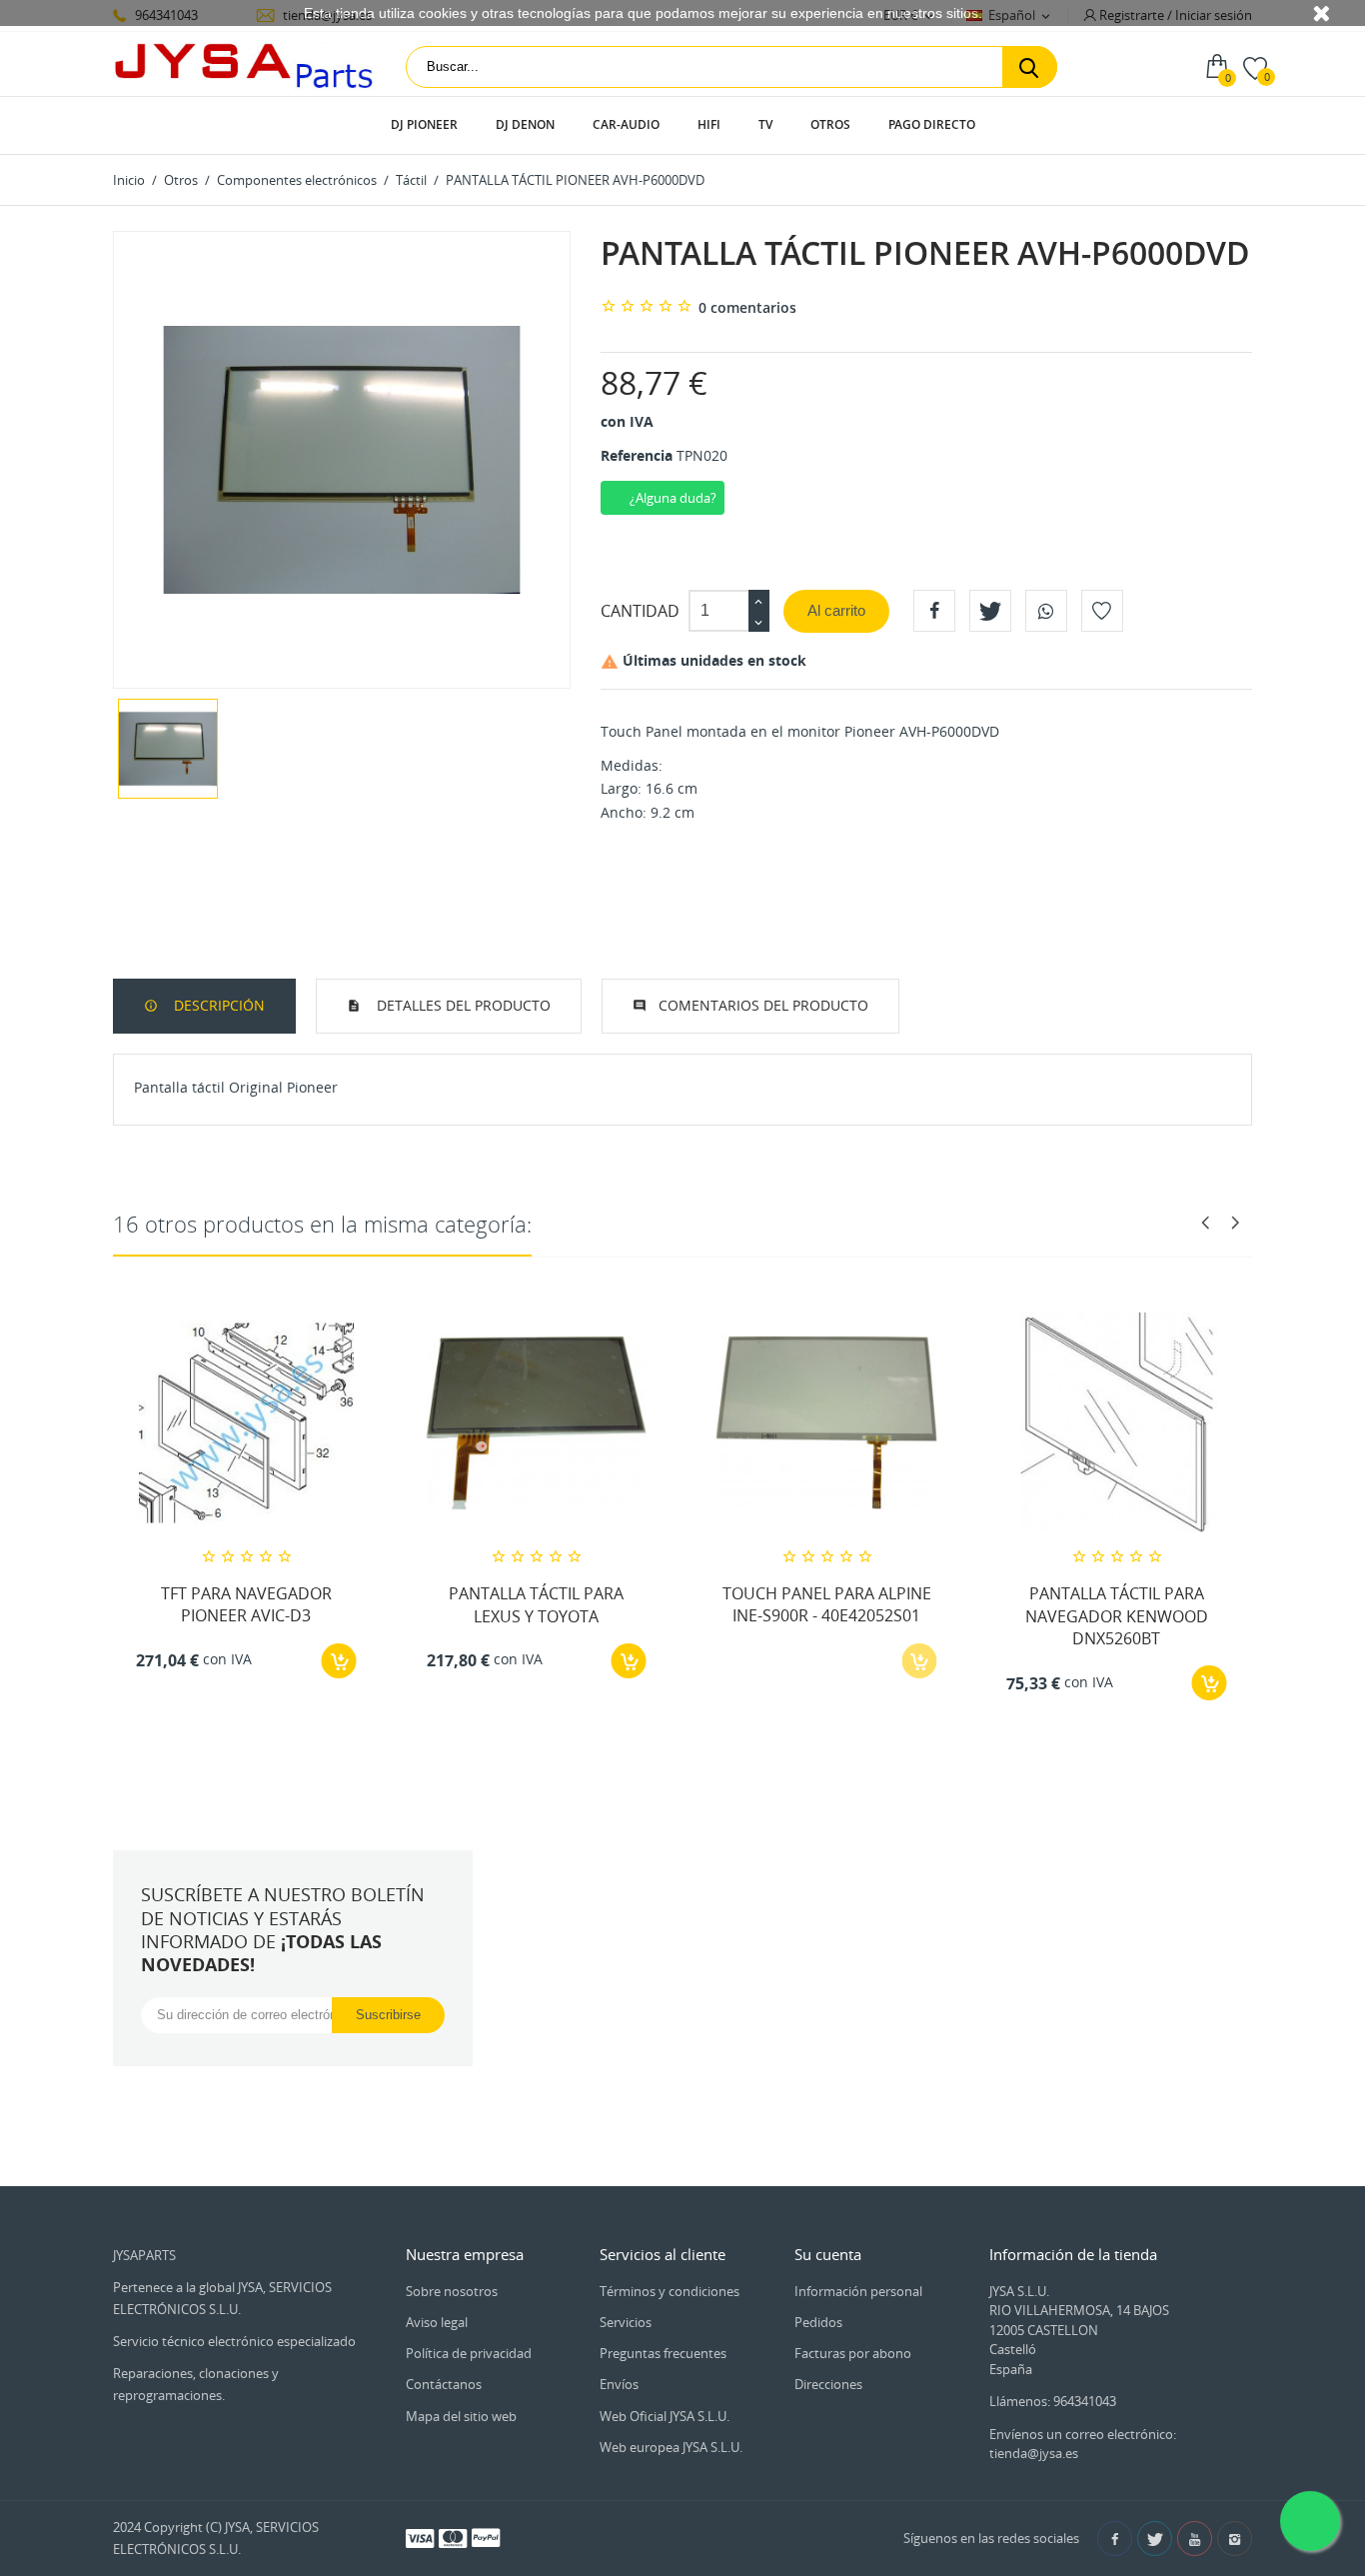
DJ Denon (525, 124)
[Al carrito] (339, 1661)
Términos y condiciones (670, 2291)
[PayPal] (486, 2537)
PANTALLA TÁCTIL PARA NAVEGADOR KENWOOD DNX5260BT (1117, 1616)
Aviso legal (437, 2322)
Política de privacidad (469, 2353)
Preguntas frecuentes (663, 2353)
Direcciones (828, 2384)
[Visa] (420, 2537)
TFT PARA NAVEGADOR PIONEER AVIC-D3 (246, 1604)
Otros (830, 124)
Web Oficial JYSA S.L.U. (665, 2416)
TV (765, 124)
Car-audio (626, 124)
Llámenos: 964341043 (1053, 2401)
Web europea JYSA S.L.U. (671, 2447)
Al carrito (836, 610)
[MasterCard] (453, 2537)
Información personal (858, 2291)
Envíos (619, 2384)
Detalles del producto (462, 1005)
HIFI (709, 124)
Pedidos (818, 2322)
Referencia (637, 455)
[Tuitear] (990, 611)
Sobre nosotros (452, 2291)
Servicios (626, 2322)
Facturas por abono (853, 2353)
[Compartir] (934, 611)
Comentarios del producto (763, 1005)
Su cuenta (828, 2254)
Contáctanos (444, 2384)
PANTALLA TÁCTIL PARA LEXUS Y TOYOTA (536, 1604)
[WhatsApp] (1046, 611)
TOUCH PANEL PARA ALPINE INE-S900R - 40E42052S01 (827, 1604)
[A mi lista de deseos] (1102, 611)
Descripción (217, 1005)
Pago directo (932, 124)
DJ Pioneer (424, 124)
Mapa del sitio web (461, 2416)
